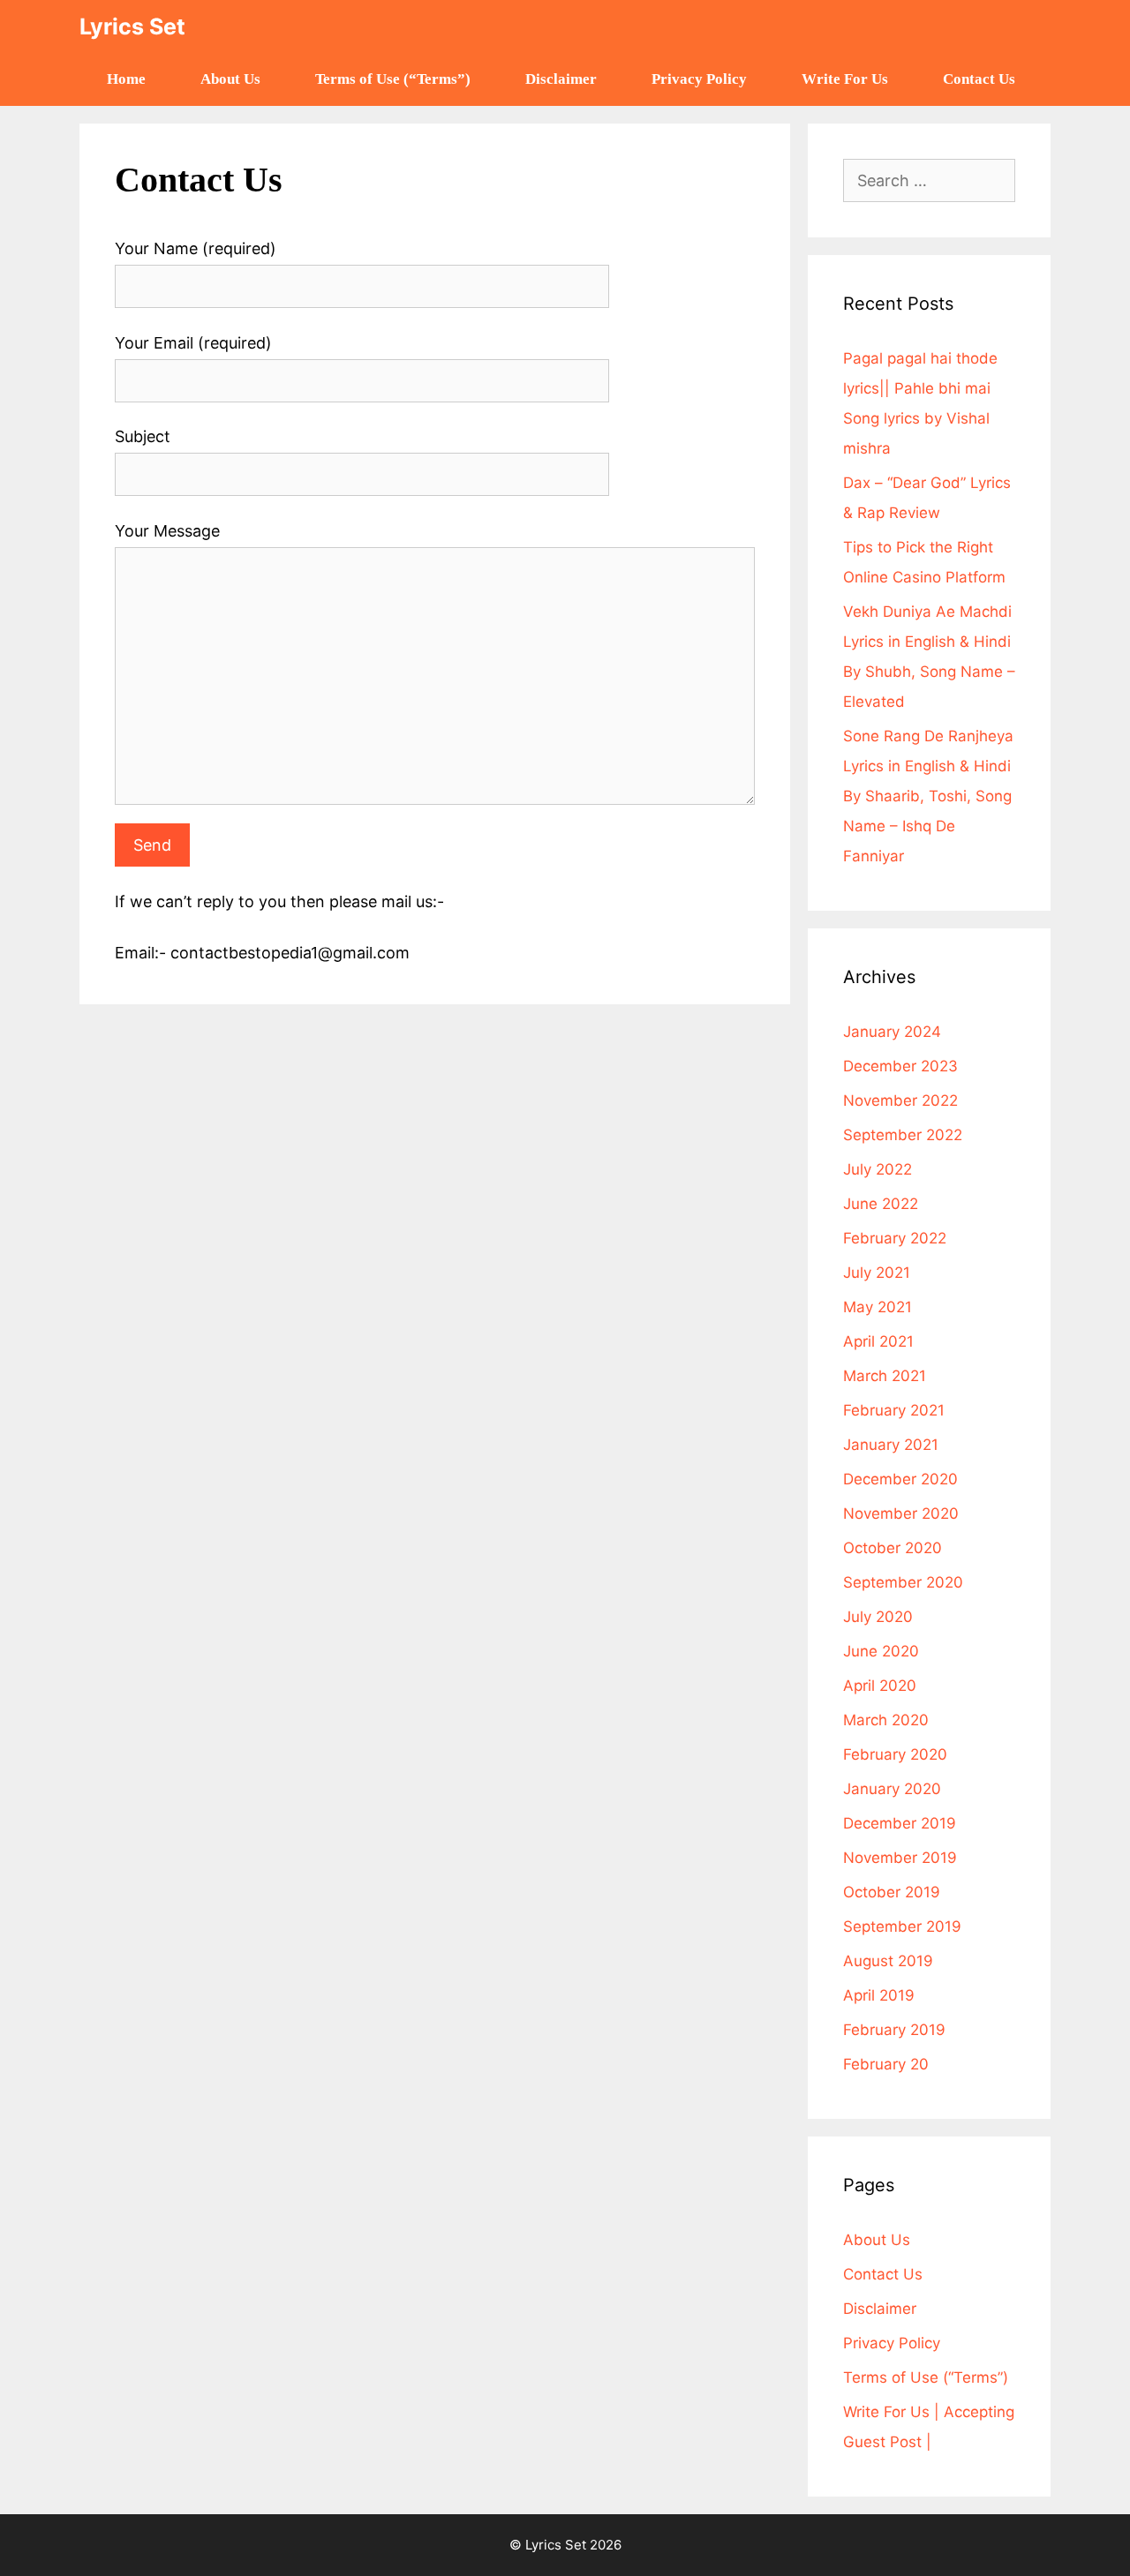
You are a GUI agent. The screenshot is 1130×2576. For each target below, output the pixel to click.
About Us (230, 79)
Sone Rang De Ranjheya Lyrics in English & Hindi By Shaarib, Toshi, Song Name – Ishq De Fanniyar (928, 796)
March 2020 (886, 1720)
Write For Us (845, 79)
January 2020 (892, 1789)
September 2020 (903, 1582)
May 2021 (878, 1307)
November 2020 (901, 1513)
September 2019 (902, 1926)
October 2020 (893, 1548)
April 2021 (878, 1341)
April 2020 (880, 1686)
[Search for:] (929, 181)
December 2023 (900, 1066)
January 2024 (892, 1032)
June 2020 (881, 1651)
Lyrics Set (132, 26)
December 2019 (900, 1823)
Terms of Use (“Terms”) (393, 79)
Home (126, 79)
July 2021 (877, 1273)
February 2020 (895, 1754)
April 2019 (879, 1995)
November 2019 (900, 1858)
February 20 (886, 2064)
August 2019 (888, 1961)
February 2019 (894, 2030)
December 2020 (900, 1479)
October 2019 (892, 1892)
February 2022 (895, 1238)
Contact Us (979, 79)
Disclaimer (561, 79)
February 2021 (894, 1410)
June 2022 (881, 1204)
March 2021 (885, 1376)
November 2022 (900, 1100)
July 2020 (878, 1617)
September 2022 (903, 1135)
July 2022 (878, 1169)
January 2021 (891, 1445)
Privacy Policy (699, 79)
